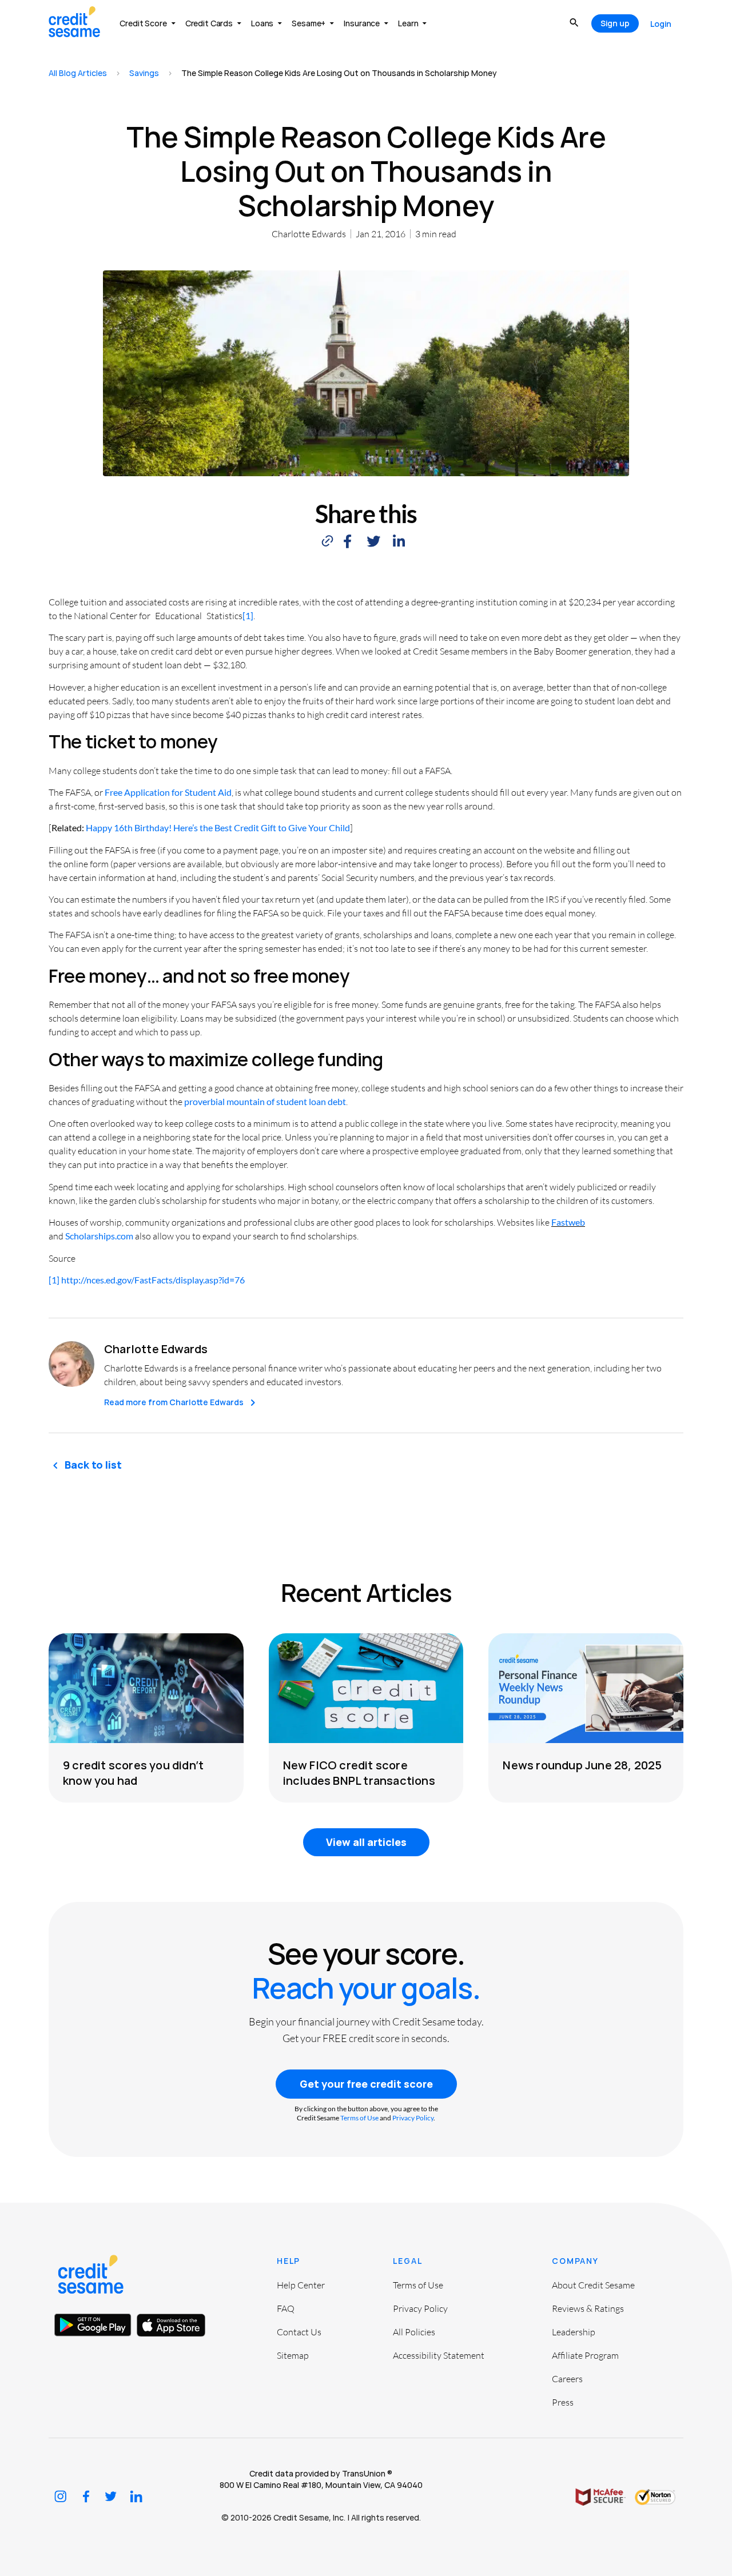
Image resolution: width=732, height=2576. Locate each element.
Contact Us (299, 2332)
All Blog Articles (78, 73)
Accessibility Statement (439, 2355)
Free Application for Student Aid (168, 792)
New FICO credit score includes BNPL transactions (359, 1773)
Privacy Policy (413, 2118)
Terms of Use (359, 2118)
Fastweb (568, 1222)
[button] (347, 542)
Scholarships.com (99, 1236)
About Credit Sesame (593, 2285)
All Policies (414, 2332)
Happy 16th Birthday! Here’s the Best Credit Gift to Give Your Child (218, 828)
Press (563, 2402)
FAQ (286, 2308)
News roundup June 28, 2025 (582, 1765)
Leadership (574, 2332)
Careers (567, 2379)
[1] (248, 615)
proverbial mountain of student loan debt (265, 1101)
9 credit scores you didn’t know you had (133, 1773)
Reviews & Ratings (588, 2308)
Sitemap (293, 2355)
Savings (144, 73)
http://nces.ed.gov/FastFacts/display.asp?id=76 (153, 1280)
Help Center (301, 2285)
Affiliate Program (585, 2355)
